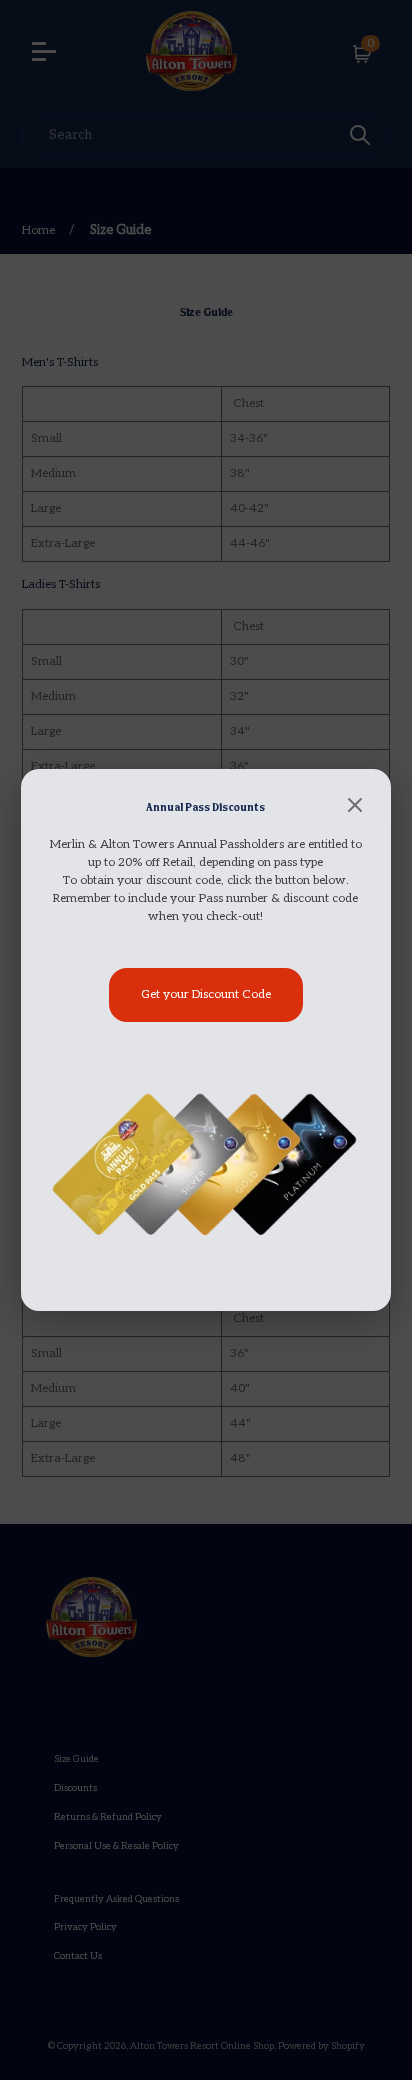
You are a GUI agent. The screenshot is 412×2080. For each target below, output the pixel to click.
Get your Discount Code (206, 994)
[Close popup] (355, 807)
